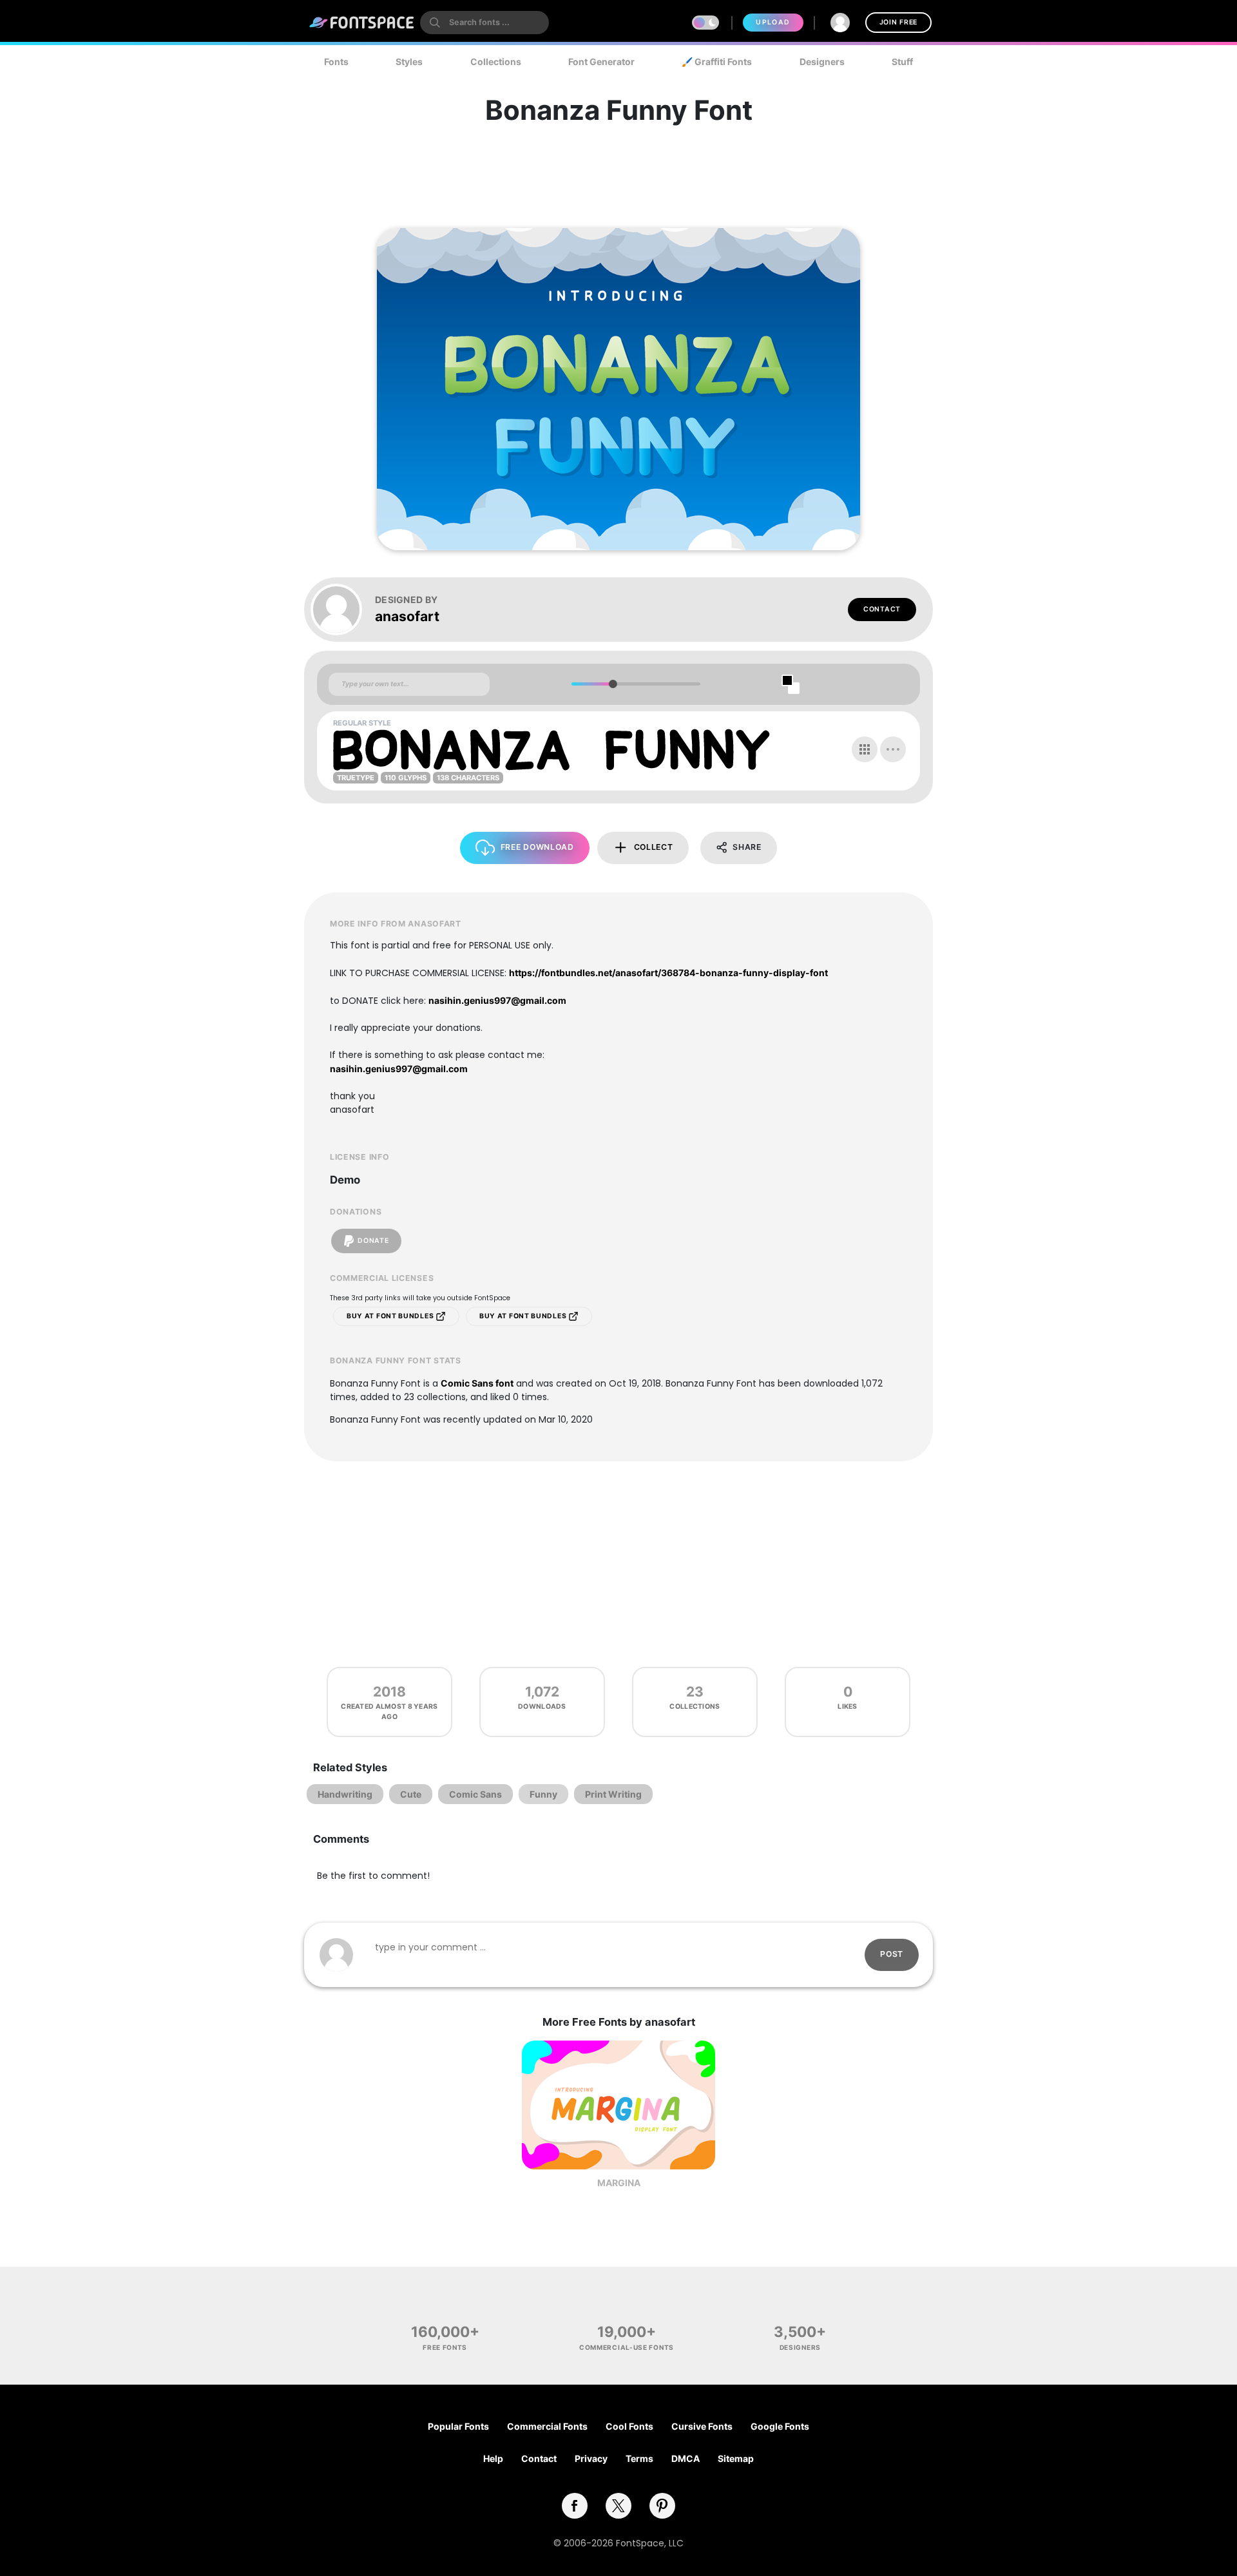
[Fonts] (362, 23)
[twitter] (618, 2506)
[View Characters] (865, 749)
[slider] (612, 684)
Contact (882, 609)
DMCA (686, 2458)
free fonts (445, 2347)
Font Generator (601, 62)
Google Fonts (780, 2426)
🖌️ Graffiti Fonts (717, 62)
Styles (409, 62)
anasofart (407, 616)
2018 (389, 1692)
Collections (496, 62)
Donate (373, 1241)
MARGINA (619, 2183)
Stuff (902, 62)
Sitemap (736, 2458)
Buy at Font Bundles (391, 1316)
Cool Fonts (629, 2426)
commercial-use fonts (627, 2347)
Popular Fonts (458, 2426)
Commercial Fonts (547, 2426)
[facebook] (575, 2506)
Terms (639, 2458)
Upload (773, 22)
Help (493, 2458)
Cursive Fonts (702, 2426)
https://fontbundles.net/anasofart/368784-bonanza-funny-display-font (668, 973)
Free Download (537, 847)
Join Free (898, 22)
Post (892, 1954)
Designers (822, 62)
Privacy (591, 2458)
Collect (654, 847)
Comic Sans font (477, 1383)
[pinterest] (662, 2506)
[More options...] (893, 749)
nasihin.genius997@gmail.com (497, 1000)
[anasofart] (343, 610)
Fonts (336, 62)
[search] (484, 23)
